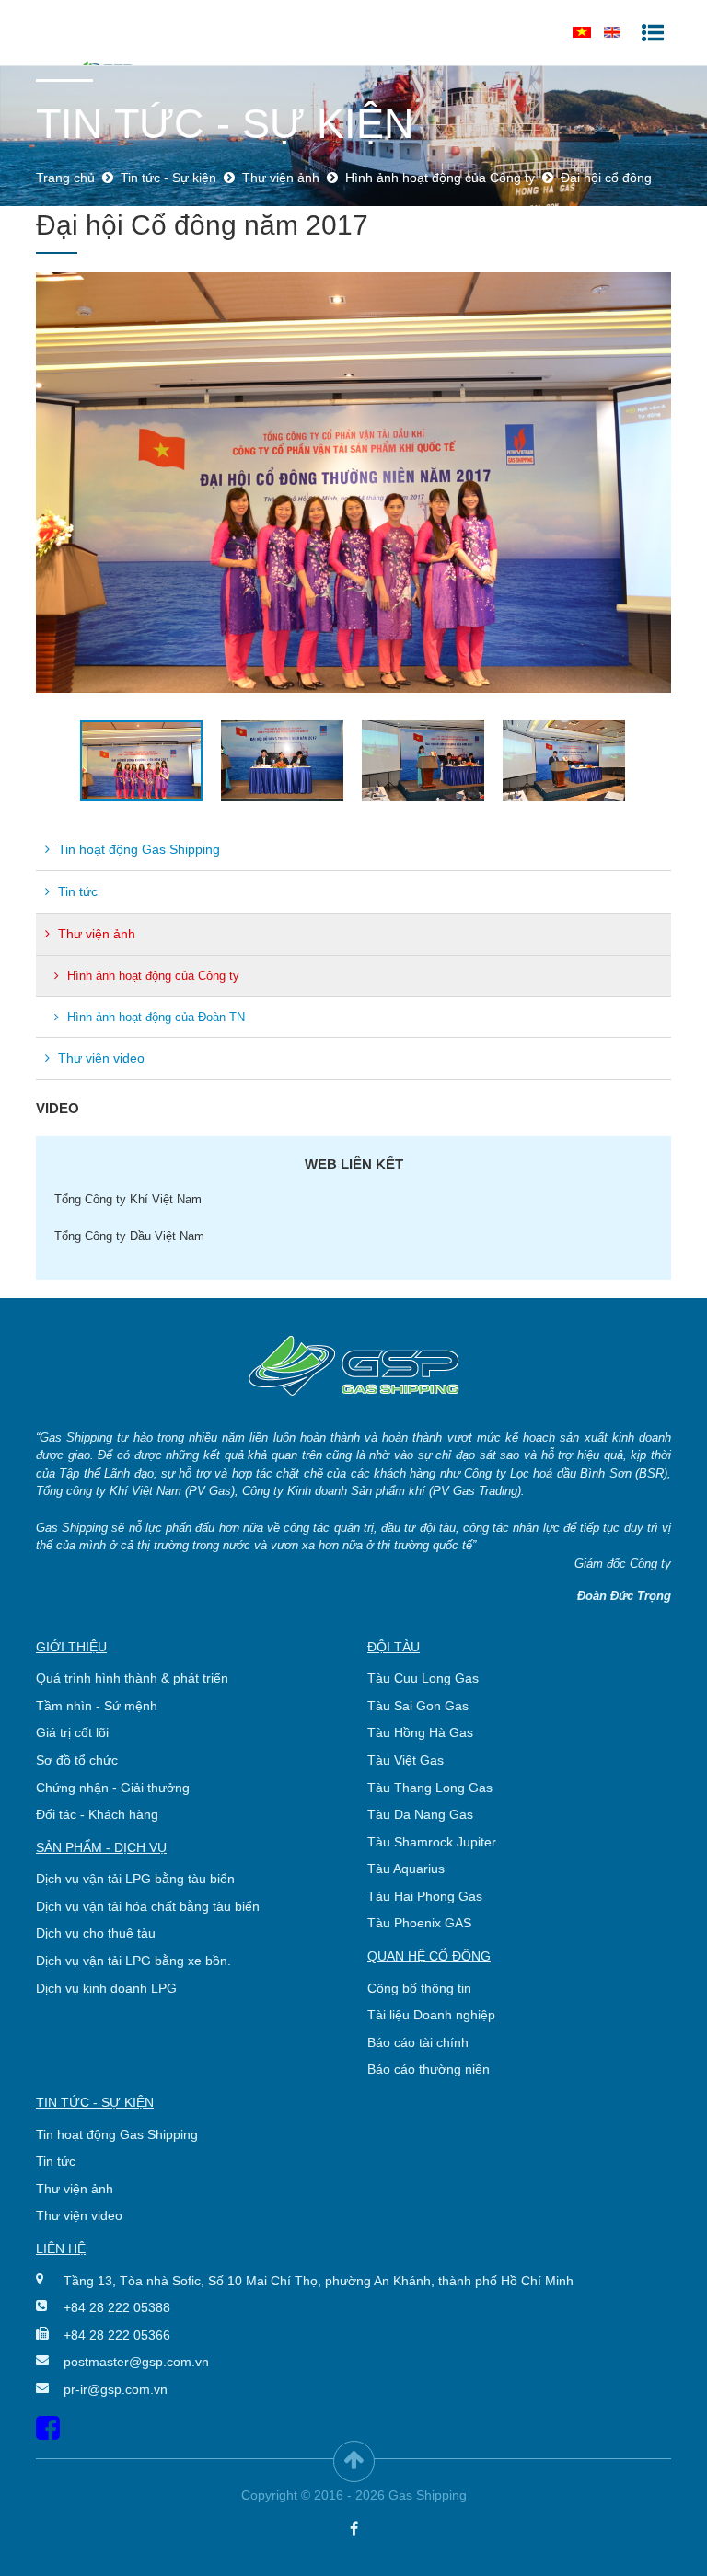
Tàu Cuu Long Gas (423, 1678)
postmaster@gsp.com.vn (136, 2362)
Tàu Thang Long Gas (430, 1788)
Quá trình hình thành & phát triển (132, 1678)
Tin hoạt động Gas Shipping (137, 849)
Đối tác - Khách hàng (97, 1814)
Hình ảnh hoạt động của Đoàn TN (154, 1017)
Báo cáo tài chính (418, 2042)
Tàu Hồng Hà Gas (420, 1732)
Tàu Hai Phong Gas (425, 1896)
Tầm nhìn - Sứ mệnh (97, 1706)
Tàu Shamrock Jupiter (432, 1842)
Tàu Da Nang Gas (420, 1814)
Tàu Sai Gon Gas (418, 1706)
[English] (612, 32)
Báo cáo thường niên (429, 2069)
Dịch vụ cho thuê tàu (96, 1933)
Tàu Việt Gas (406, 1760)
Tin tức (76, 891)
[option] (353, 483)
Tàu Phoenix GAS (419, 1923)
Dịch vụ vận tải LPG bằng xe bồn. (133, 1961)
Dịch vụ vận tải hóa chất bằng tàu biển (148, 1906)
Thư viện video (99, 1058)
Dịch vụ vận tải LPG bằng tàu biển (135, 1879)
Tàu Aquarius (406, 1869)
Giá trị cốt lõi (72, 1732)
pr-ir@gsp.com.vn (116, 2389)
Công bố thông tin (419, 1988)
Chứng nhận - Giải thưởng (113, 1788)
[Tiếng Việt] (582, 32)
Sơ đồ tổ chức (77, 1760)
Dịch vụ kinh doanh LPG (106, 1988)
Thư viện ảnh (95, 934)
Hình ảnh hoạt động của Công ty (151, 976)
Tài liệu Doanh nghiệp (431, 2015)
